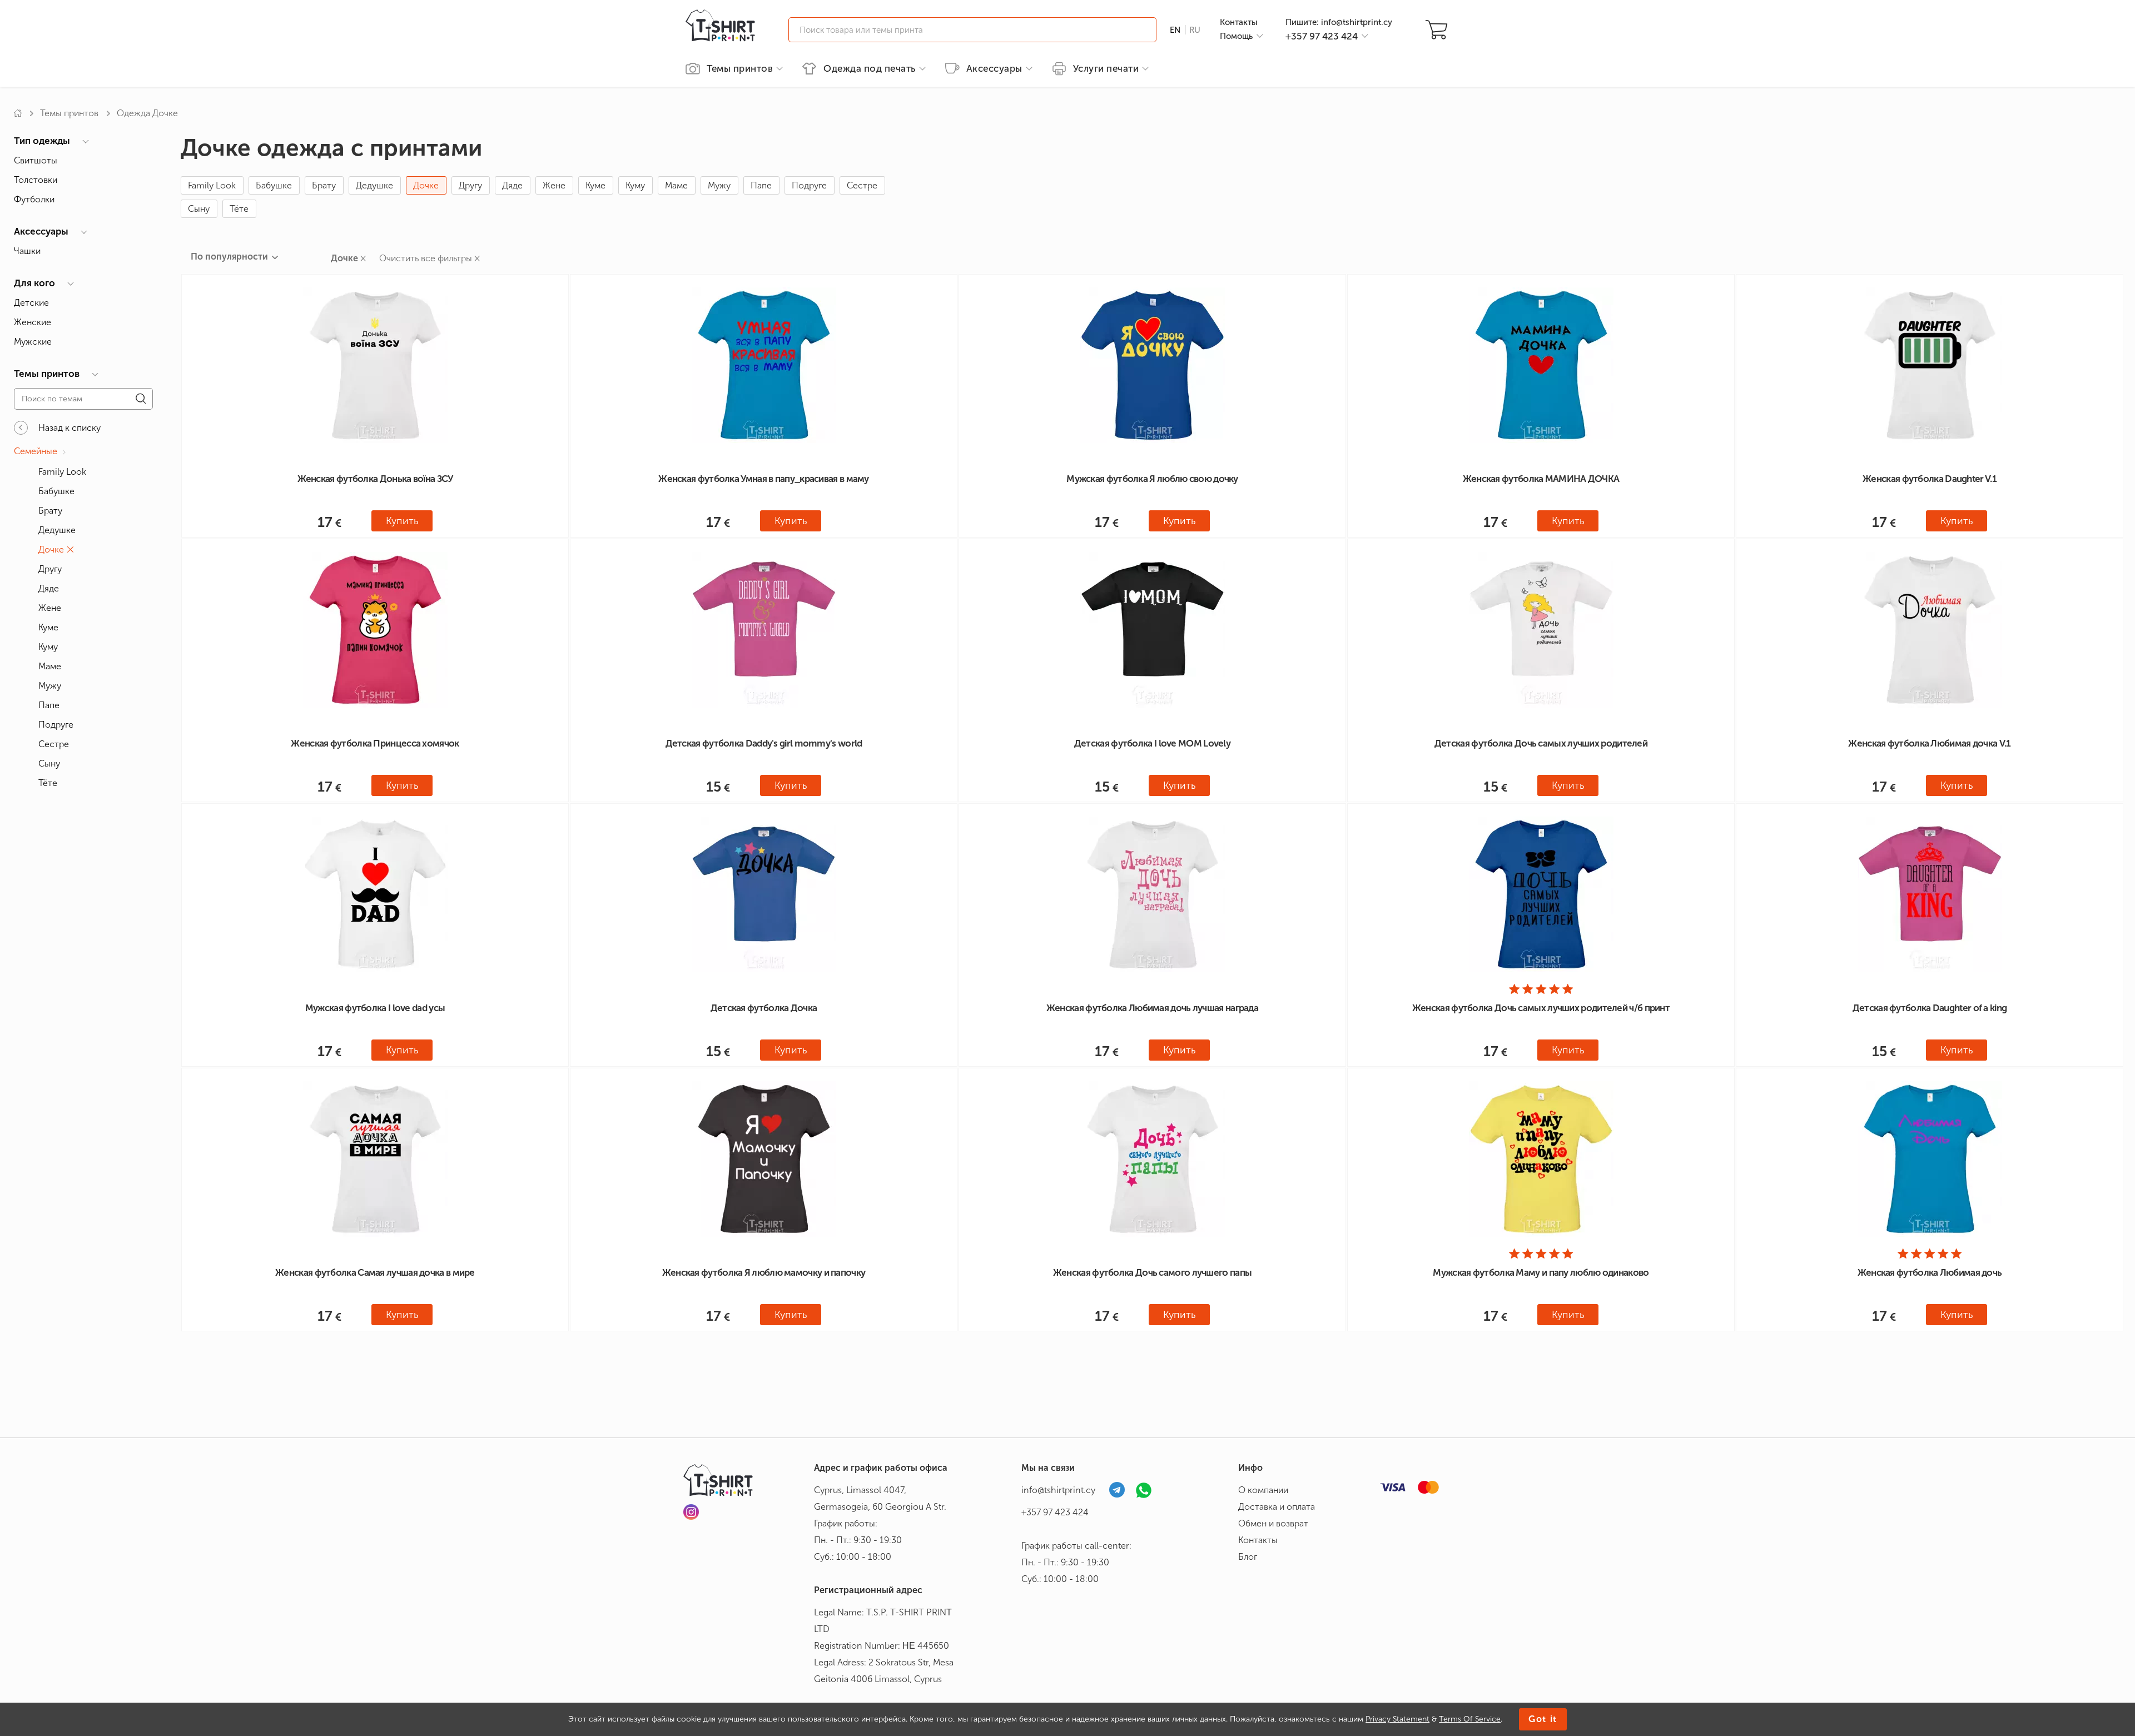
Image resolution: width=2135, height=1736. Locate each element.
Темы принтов (69, 113)
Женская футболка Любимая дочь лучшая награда (1152, 1008)
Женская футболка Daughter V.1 (1930, 479)
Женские (33, 322)
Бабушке (274, 185)
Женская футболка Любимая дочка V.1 (1929, 743)
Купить (402, 521)
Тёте (239, 209)
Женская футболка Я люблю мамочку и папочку (764, 1272)
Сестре (862, 185)
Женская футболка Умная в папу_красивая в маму (764, 479)
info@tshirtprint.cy (1058, 1490)
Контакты (1239, 22)
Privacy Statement (1397, 1719)
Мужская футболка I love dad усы (375, 1008)
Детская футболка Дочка (764, 1008)
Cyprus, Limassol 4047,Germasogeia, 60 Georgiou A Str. (880, 1498)
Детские (31, 303)
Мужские (33, 342)
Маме (676, 185)
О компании (1263, 1490)
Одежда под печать (870, 68)
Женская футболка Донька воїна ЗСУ (375, 479)
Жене (554, 185)
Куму (635, 185)
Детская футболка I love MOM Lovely (1152, 743)
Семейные (36, 451)
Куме (595, 185)
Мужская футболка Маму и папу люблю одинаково (1541, 1272)
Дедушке (374, 185)
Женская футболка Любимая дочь (1930, 1272)
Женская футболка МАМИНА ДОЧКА (1541, 479)
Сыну (199, 209)
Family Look (212, 185)
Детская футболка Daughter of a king (1930, 1008)
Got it (1543, 1719)
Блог (1248, 1557)
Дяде (512, 185)
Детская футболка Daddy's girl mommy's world (764, 743)
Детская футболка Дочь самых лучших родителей (1541, 743)
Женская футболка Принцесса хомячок (375, 743)
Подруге (809, 185)
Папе (761, 185)
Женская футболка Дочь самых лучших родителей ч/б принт (1541, 1008)
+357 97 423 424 (1055, 1512)
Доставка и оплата (1277, 1507)
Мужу (719, 185)
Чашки (27, 251)
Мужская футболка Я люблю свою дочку (1152, 479)
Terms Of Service (1470, 1719)
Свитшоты (36, 160)
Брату (324, 185)
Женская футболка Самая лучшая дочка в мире (375, 1272)
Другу (470, 185)
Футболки (34, 199)
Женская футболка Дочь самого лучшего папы (1152, 1272)
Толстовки (36, 180)
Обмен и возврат (1273, 1523)
